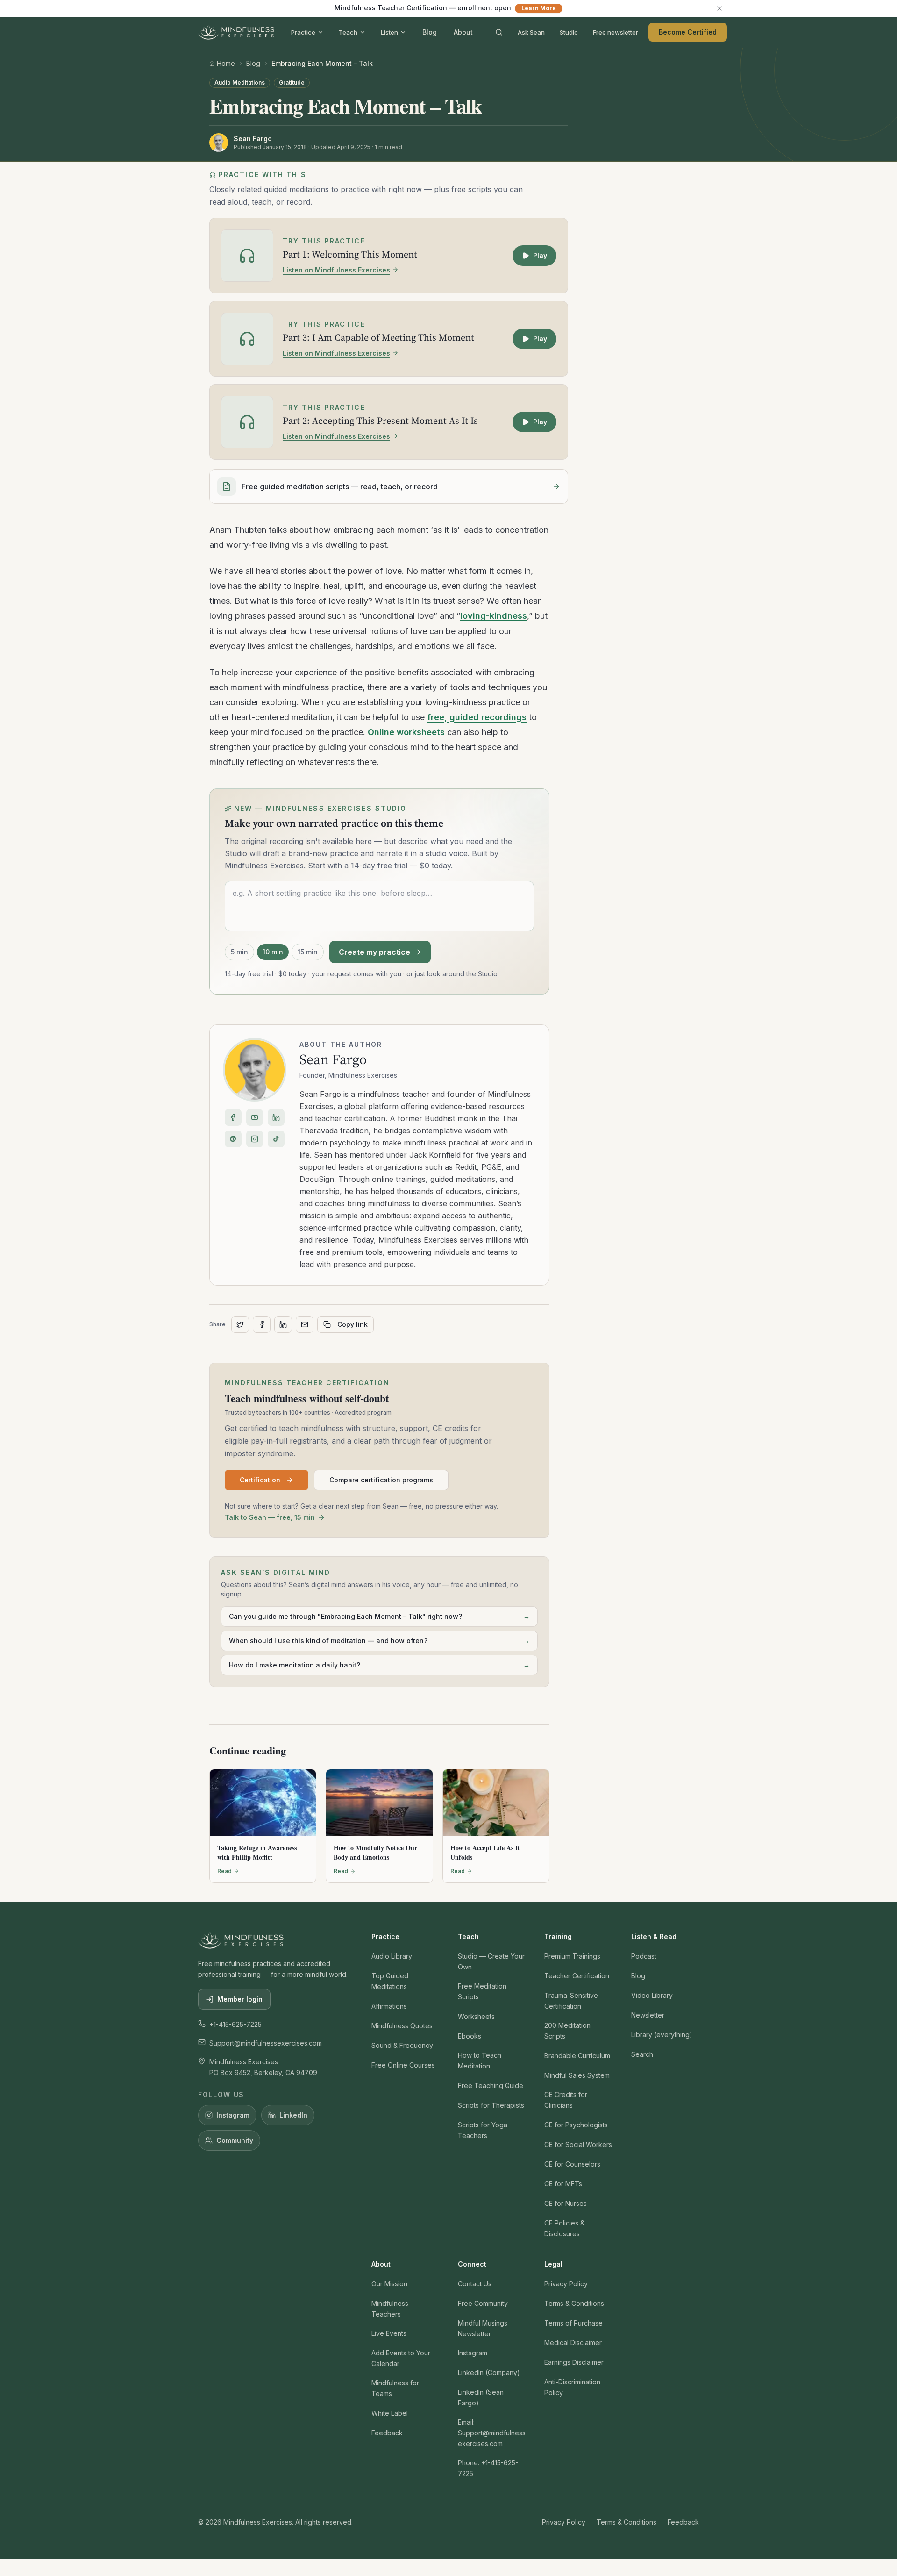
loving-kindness (494, 616)
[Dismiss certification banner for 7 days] (719, 8)
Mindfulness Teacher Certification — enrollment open (445, 8)
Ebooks (470, 2036)
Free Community (483, 2303)
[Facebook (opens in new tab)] (233, 1117)
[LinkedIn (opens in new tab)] (276, 1117)
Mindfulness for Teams (395, 2388)
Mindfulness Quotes (402, 2026)
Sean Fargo (333, 1059)
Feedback (387, 2433)
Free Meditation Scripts (482, 1991)
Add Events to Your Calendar (401, 2358)
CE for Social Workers (578, 2144)
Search (642, 2054)
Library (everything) (662, 2035)
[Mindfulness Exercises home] (236, 32)
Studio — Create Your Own (491, 1961)
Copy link (352, 1324)
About (463, 32)
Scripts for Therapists (491, 2105)
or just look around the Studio (452, 974)
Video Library (652, 1995)
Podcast (644, 1956)
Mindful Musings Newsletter (483, 2328)
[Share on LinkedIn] (283, 1324)
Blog (430, 32)
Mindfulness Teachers (390, 2309)
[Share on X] (240, 1324)
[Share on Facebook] (262, 1324)
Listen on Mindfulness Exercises (336, 270)
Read (224, 1871)
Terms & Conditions (574, 2303)
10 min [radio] (273, 952)
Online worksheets (406, 732)
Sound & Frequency (402, 2045)
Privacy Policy (566, 2284)
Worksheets (476, 2016)
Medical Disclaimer (573, 2343)
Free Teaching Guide (491, 2086)
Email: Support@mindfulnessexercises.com (492, 2433)
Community (235, 2140)
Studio (569, 32)
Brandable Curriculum (577, 2056)
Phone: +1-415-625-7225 (488, 2468)
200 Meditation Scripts (567, 2031)
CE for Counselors (572, 2164)
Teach (348, 32)
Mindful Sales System (577, 2075)
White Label (390, 2413)
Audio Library (392, 1956)
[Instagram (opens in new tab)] (255, 1139)
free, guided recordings (477, 717)
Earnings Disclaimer (574, 2362)
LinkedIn (293, 2115)
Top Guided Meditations (390, 1981)
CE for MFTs (563, 2184)
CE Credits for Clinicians (566, 2100)
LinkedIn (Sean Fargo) (481, 2397)
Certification (260, 1480)
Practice (303, 32)
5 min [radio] (239, 952)
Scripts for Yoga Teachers (483, 2130)
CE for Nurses (566, 2203)
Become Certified (688, 32)
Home (226, 63)
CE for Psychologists (576, 2125)
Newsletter (648, 2015)
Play (540, 255)
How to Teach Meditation (480, 2061)
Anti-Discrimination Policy (572, 2387)
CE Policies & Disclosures (564, 2228)
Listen (389, 32)
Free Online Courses (403, 2065)
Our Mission (389, 2284)
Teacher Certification (577, 1976)
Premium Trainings (572, 1956)
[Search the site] (499, 32)
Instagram (233, 2115)
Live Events (389, 2333)
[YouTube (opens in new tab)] (255, 1117)
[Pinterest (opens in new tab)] (233, 1139)
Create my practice (374, 952)
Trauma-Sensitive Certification (571, 2001)
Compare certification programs (381, 1480)
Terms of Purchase (573, 2323)
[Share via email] (305, 1324)
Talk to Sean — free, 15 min (270, 1517)
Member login (240, 1999)
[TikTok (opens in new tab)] (276, 1139)
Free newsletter (616, 32)
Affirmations (389, 2006)
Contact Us (475, 2284)
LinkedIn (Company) (489, 2372)
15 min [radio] (308, 952)
